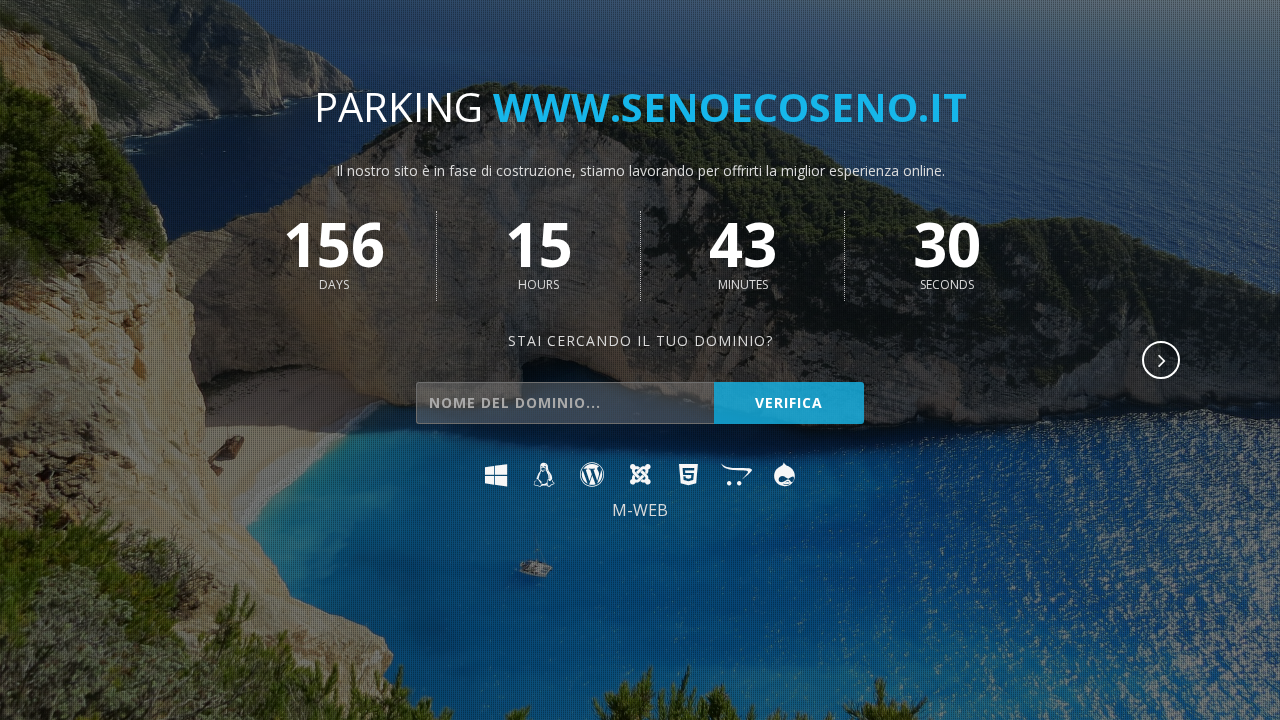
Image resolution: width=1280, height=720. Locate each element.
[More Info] (1162, 362)
